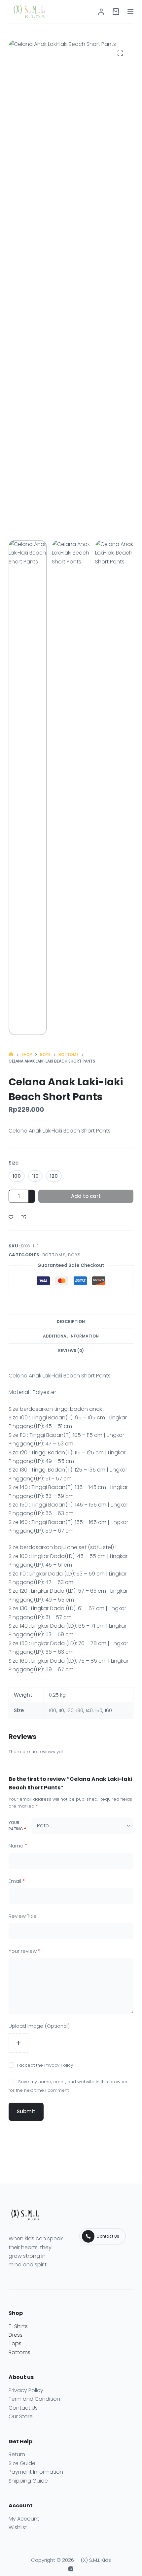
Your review (24, 1951)
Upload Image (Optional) (39, 2026)
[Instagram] (71, 2569)
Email (17, 1881)
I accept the (45, 2065)
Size (14, 1163)
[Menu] (130, 12)
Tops (15, 2343)
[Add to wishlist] (11, 1217)
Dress (16, 2335)
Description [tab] (71, 1322)
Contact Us (108, 2236)
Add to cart (86, 1196)
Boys (74, 1255)
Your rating (17, 1826)
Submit (26, 2111)
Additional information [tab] (71, 1336)
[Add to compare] (24, 1217)
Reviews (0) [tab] (71, 1351)
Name (18, 1846)
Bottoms (54, 1255)
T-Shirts (18, 2326)
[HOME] (11, 1054)
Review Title (23, 1916)
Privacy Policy (59, 2065)
